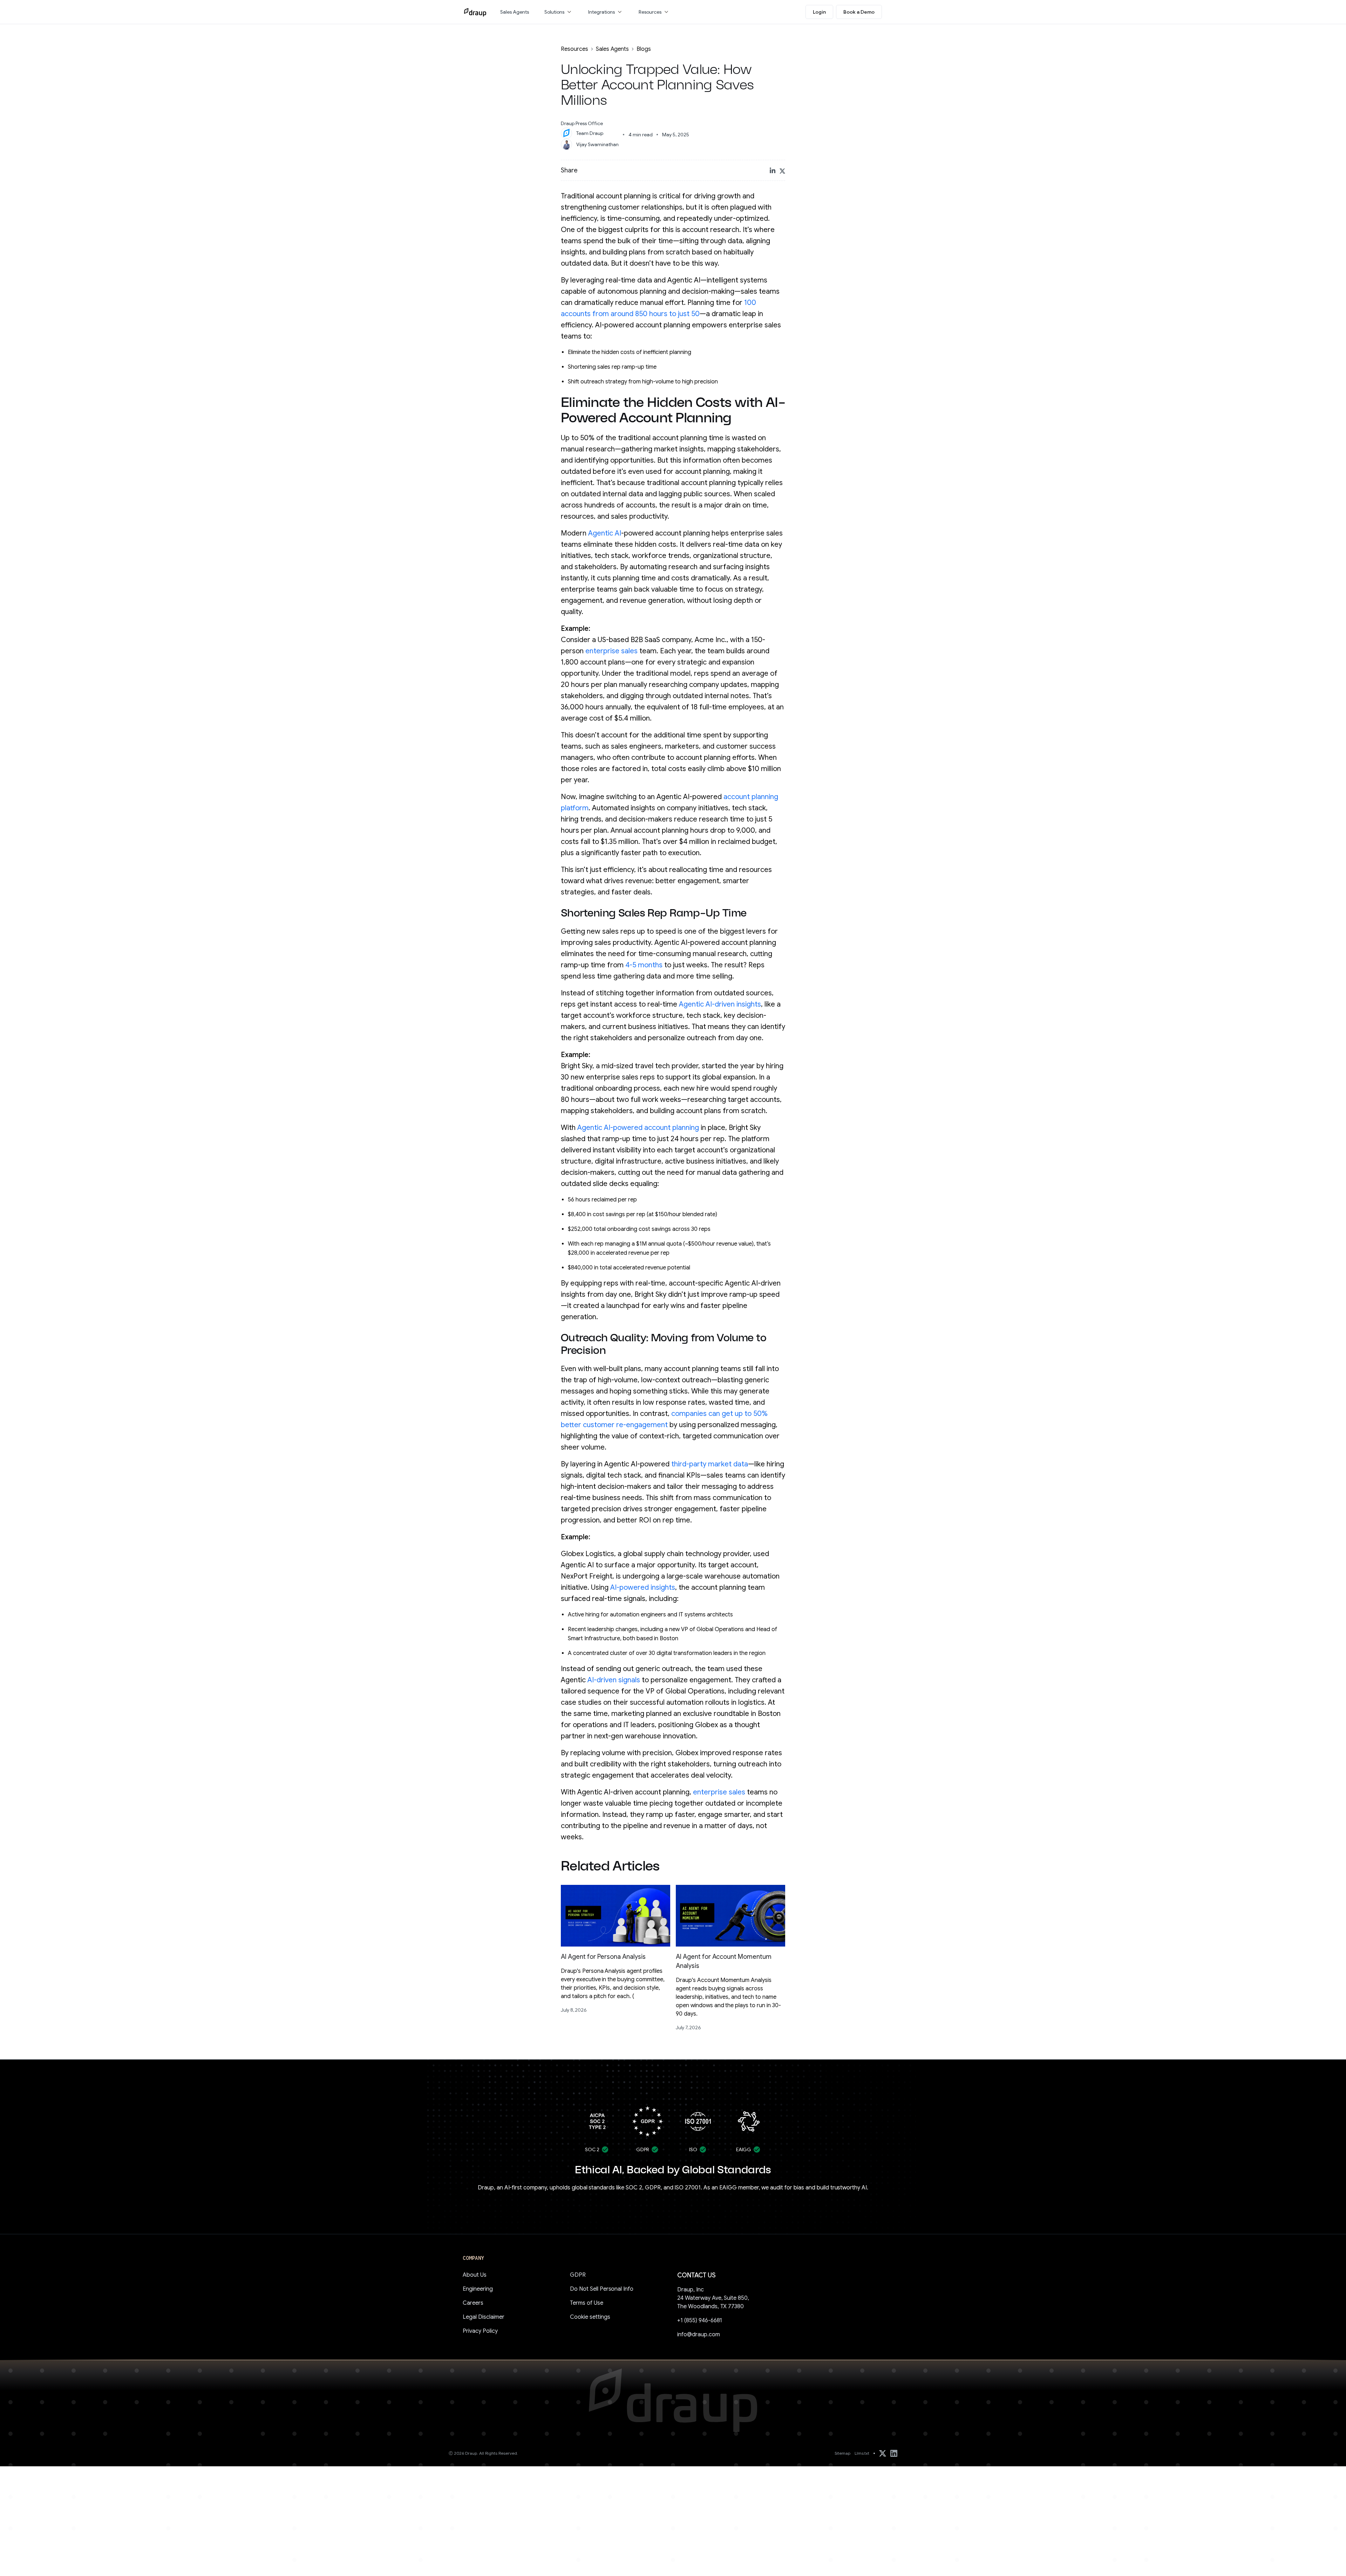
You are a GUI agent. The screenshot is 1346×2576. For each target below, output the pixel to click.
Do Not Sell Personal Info (602, 2289)
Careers (473, 2303)
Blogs (644, 49)
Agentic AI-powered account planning (638, 1128)
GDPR (578, 2275)
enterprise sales (611, 651)
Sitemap (842, 2453)
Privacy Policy (480, 2331)
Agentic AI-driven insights (720, 1004)
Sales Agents (613, 49)
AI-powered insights (643, 1587)
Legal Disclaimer (484, 2317)
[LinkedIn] (894, 2453)
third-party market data (710, 1464)
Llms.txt (862, 2453)
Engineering (478, 2289)
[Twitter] (883, 2453)
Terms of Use (587, 2303)
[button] (559, 12)
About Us (475, 2275)
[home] (475, 12)
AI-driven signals (614, 1680)
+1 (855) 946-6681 (700, 2321)
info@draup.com (699, 2335)
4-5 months (644, 965)
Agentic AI (605, 533)
